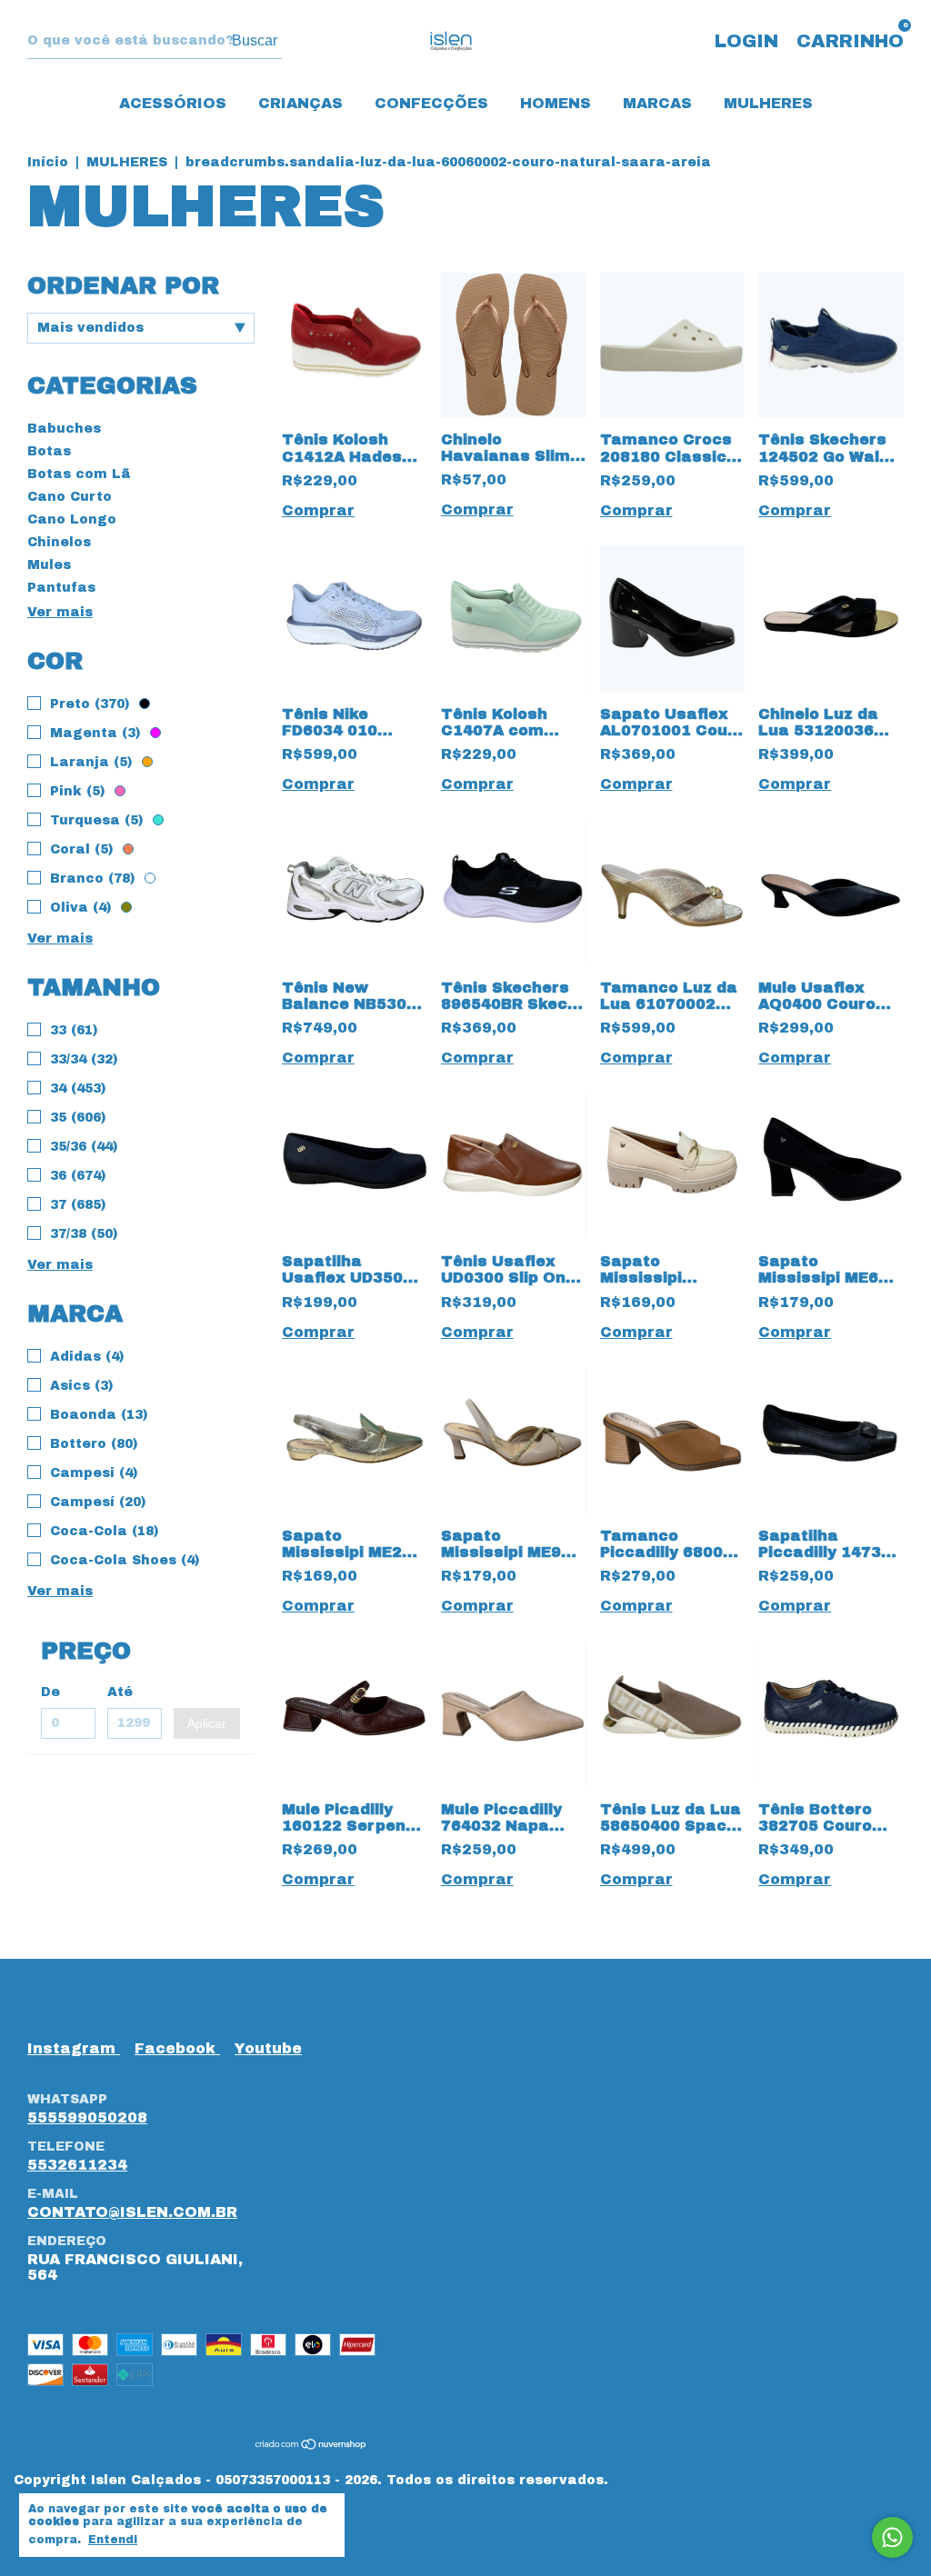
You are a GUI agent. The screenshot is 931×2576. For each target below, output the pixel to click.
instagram (74, 2048)
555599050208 (87, 2117)
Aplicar (207, 1723)
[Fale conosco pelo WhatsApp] (892, 2537)
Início (48, 162)
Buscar (255, 40)
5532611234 (77, 2165)
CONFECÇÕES (431, 103)
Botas (49, 451)
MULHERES (768, 103)
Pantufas (61, 588)
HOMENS (556, 103)
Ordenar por (123, 285)
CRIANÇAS (300, 103)
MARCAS (657, 103)
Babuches (64, 429)
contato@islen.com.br (132, 2212)
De (50, 1692)
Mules (49, 565)
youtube (268, 2048)
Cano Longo (72, 519)
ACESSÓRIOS (173, 103)
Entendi (113, 2540)
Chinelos (59, 542)
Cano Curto (70, 497)
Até (120, 1692)
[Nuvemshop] (311, 2445)
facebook (177, 2048)
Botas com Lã (79, 474)
